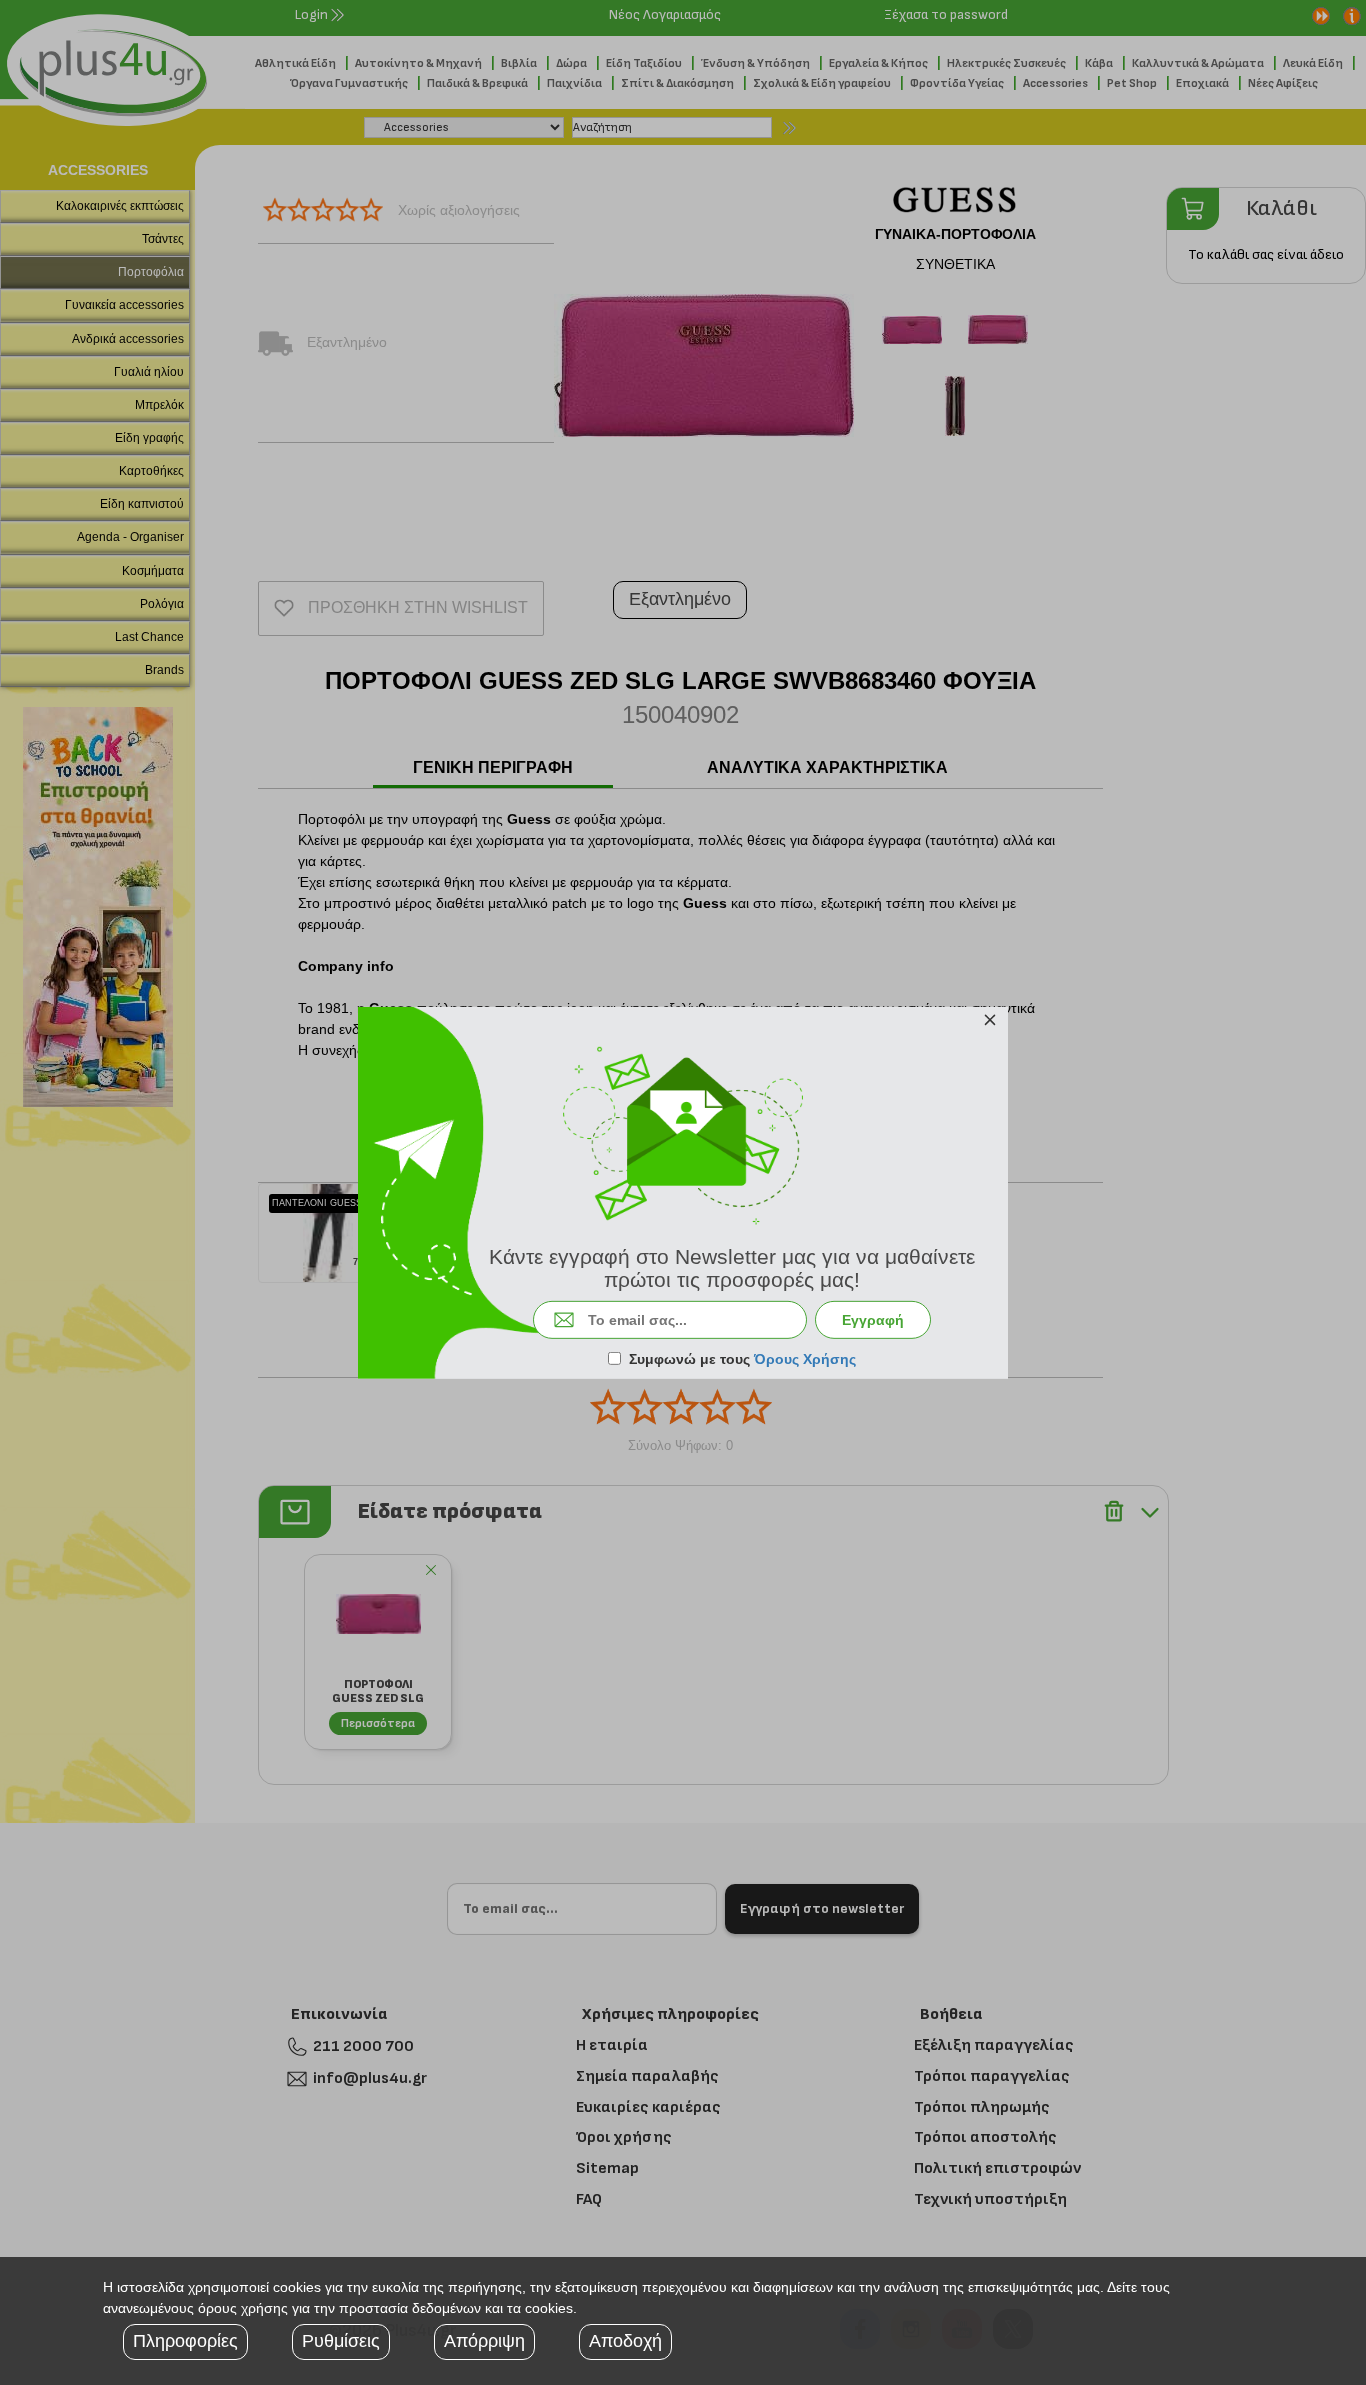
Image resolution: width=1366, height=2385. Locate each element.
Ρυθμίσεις (341, 2341)
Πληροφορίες (185, 2341)
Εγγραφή (873, 1320)
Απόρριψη (484, 2341)
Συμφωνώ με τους (742, 1359)
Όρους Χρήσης (805, 1359)
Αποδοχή (625, 2341)
